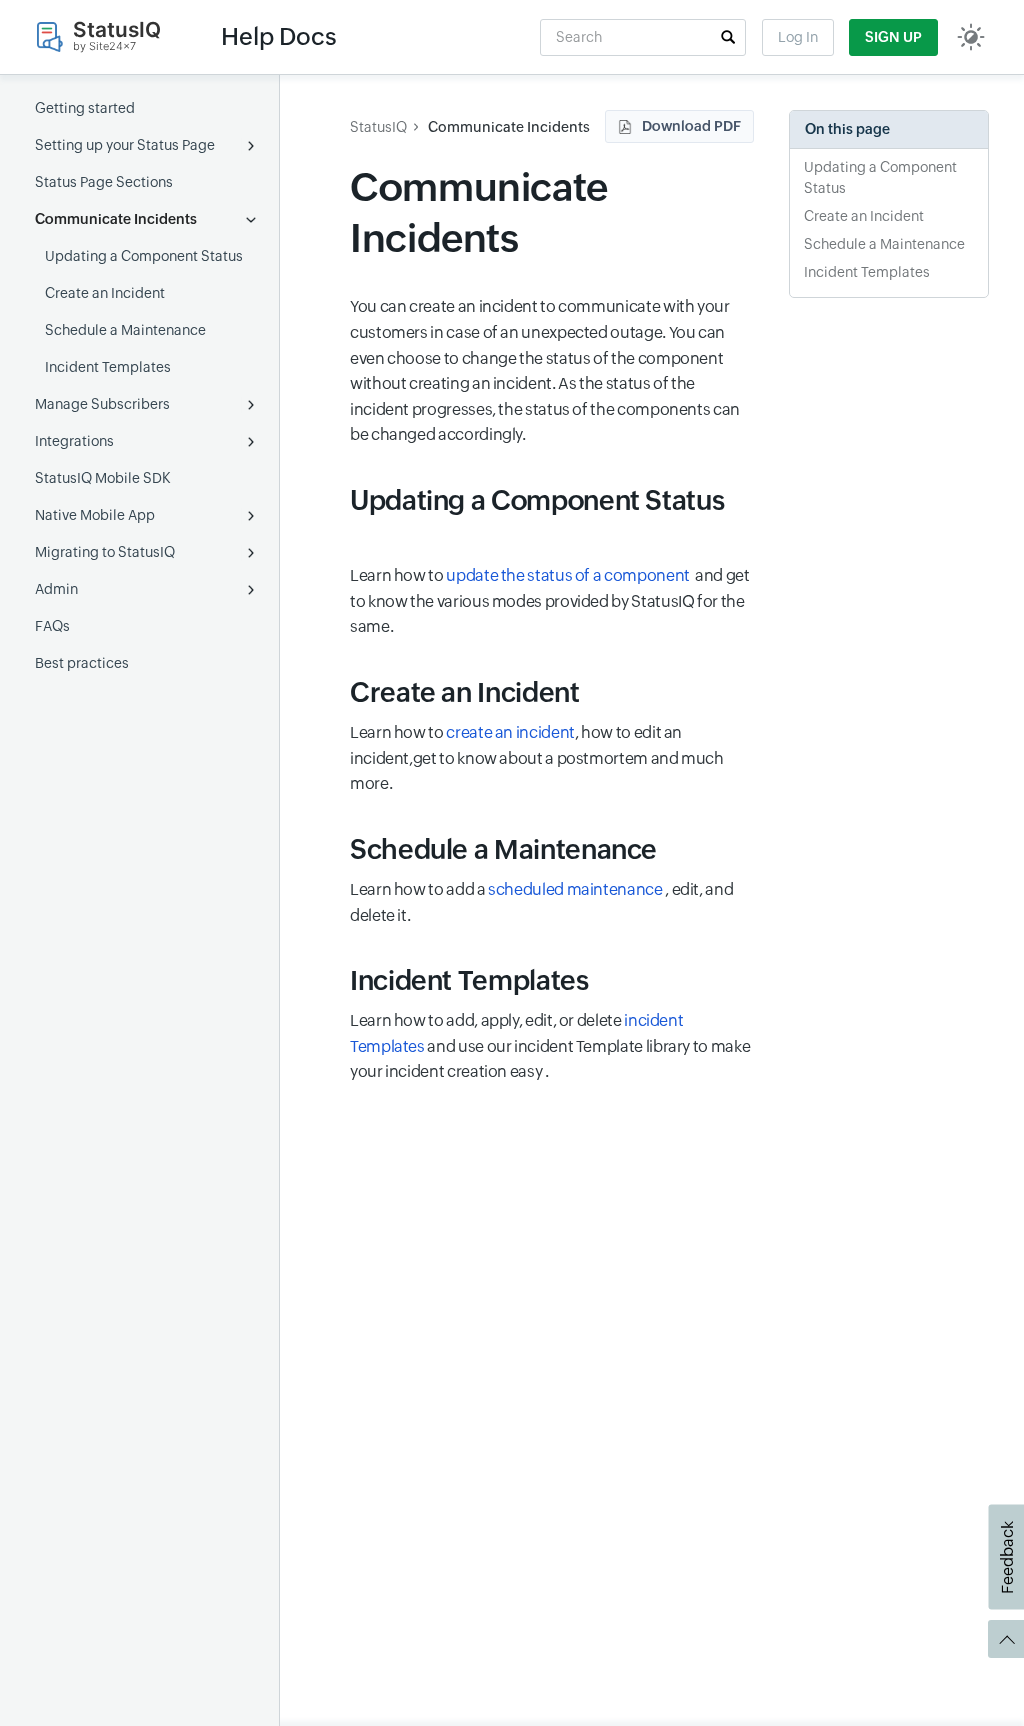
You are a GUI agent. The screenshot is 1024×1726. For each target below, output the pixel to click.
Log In (798, 37)
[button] (728, 37)
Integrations (74, 441)
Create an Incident (105, 293)
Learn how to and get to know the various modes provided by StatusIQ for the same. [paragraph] (550, 601)
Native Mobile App (95, 515)
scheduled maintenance (576, 889)
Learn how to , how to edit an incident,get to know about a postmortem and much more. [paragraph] (537, 758)
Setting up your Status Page (125, 145)
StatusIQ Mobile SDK (103, 478)
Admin (56, 589)
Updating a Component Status (144, 256)
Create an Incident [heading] (465, 692)
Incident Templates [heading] (469, 980)
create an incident (510, 732)
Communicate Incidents (116, 219)
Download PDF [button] (691, 126)
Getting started (85, 108)
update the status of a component (569, 575)
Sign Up (893, 37)
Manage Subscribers (102, 404)
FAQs (52, 626)
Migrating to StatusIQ (105, 552)
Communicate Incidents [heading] (479, 213)
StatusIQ (378, 127)
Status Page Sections (104, 182)
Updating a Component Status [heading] (537, 500)
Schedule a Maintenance (125, 330)
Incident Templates (108, 367)
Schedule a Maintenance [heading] (503, 849)
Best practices (82, 663)
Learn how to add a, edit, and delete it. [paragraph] (541, 902)
